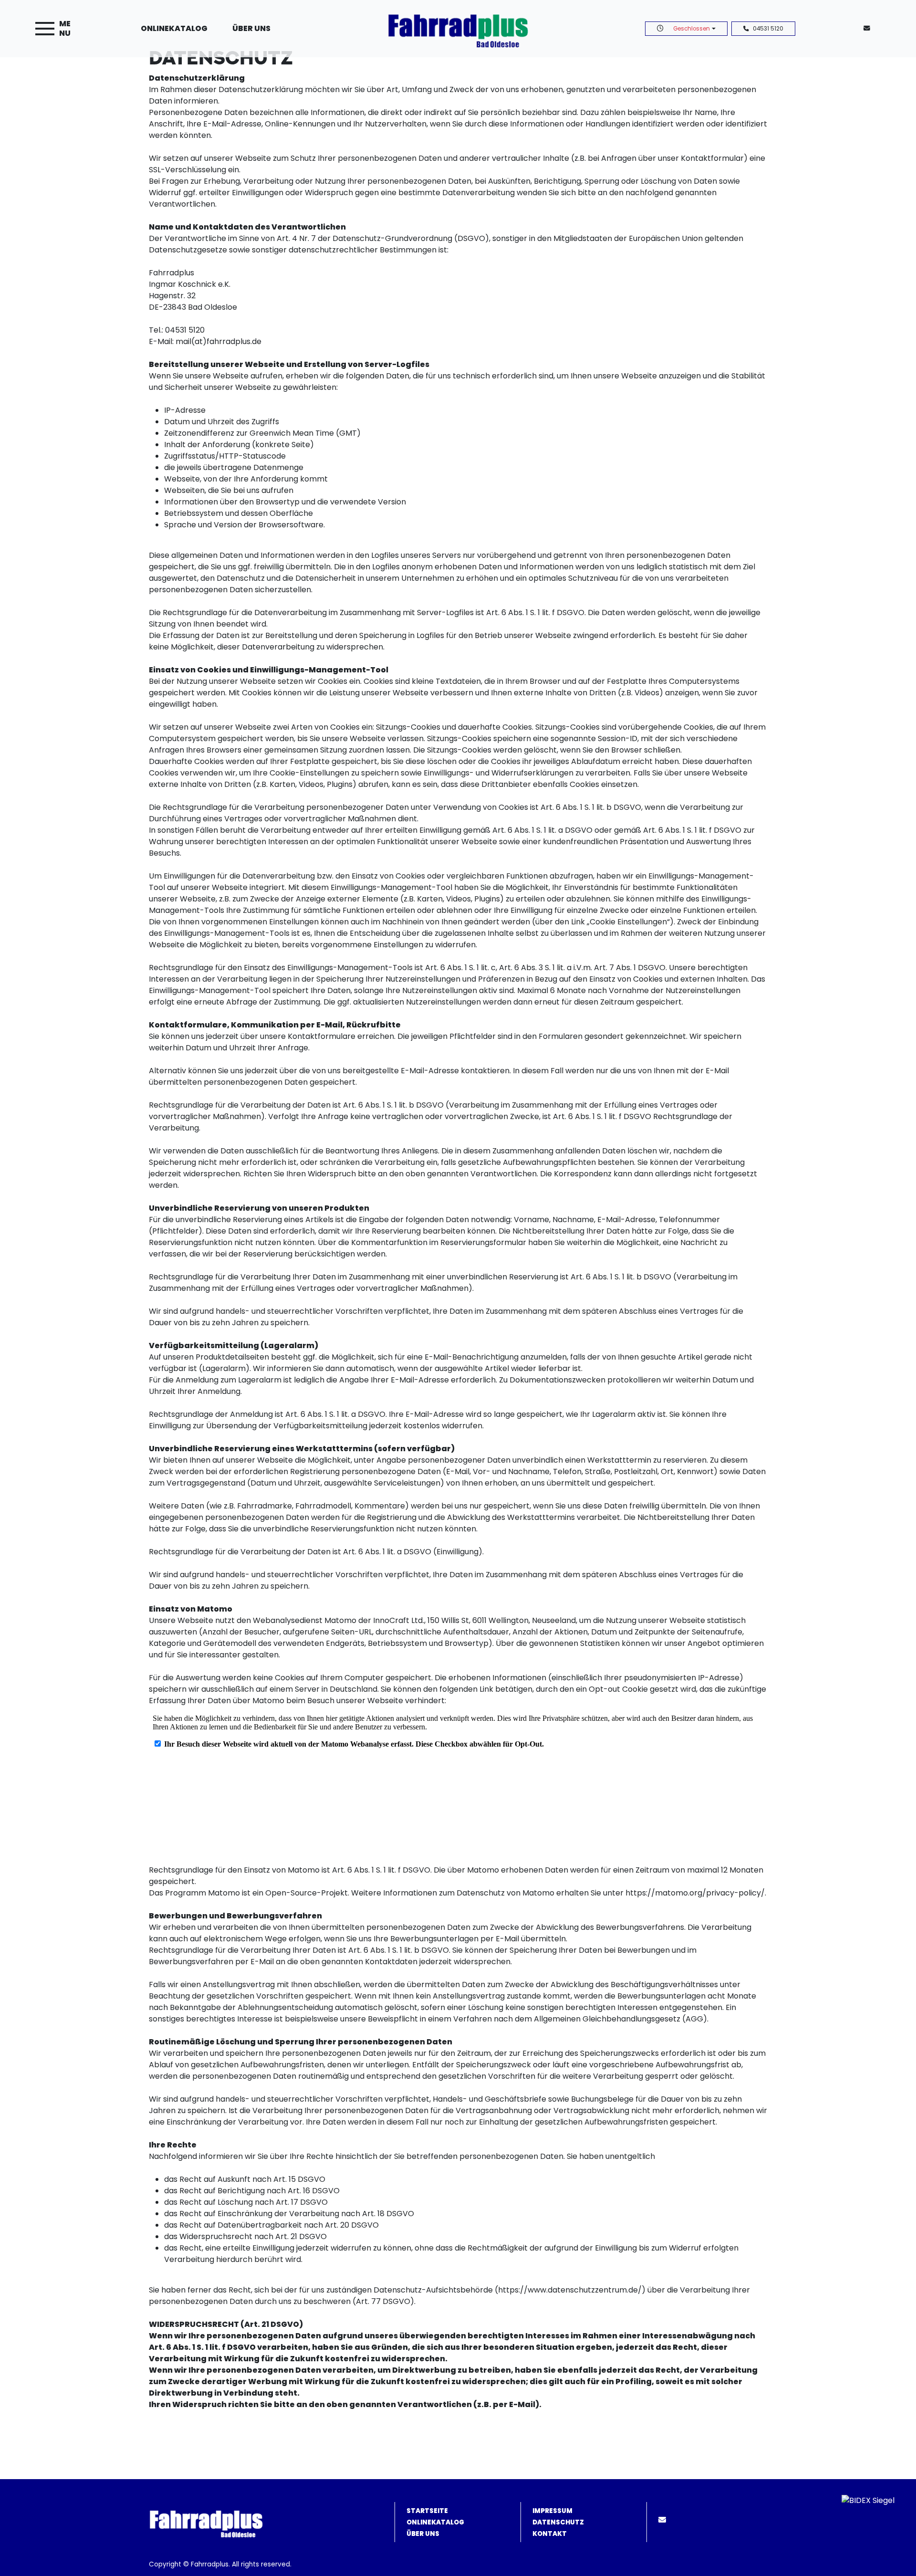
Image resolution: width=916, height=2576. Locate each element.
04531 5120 (768, 29)
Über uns (251, 28)
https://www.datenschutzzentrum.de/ (570, 2290)
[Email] (664, 2520)
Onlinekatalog (174, 28)
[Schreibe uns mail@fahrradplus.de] (869, 28)
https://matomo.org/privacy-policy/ (695, 1893)
